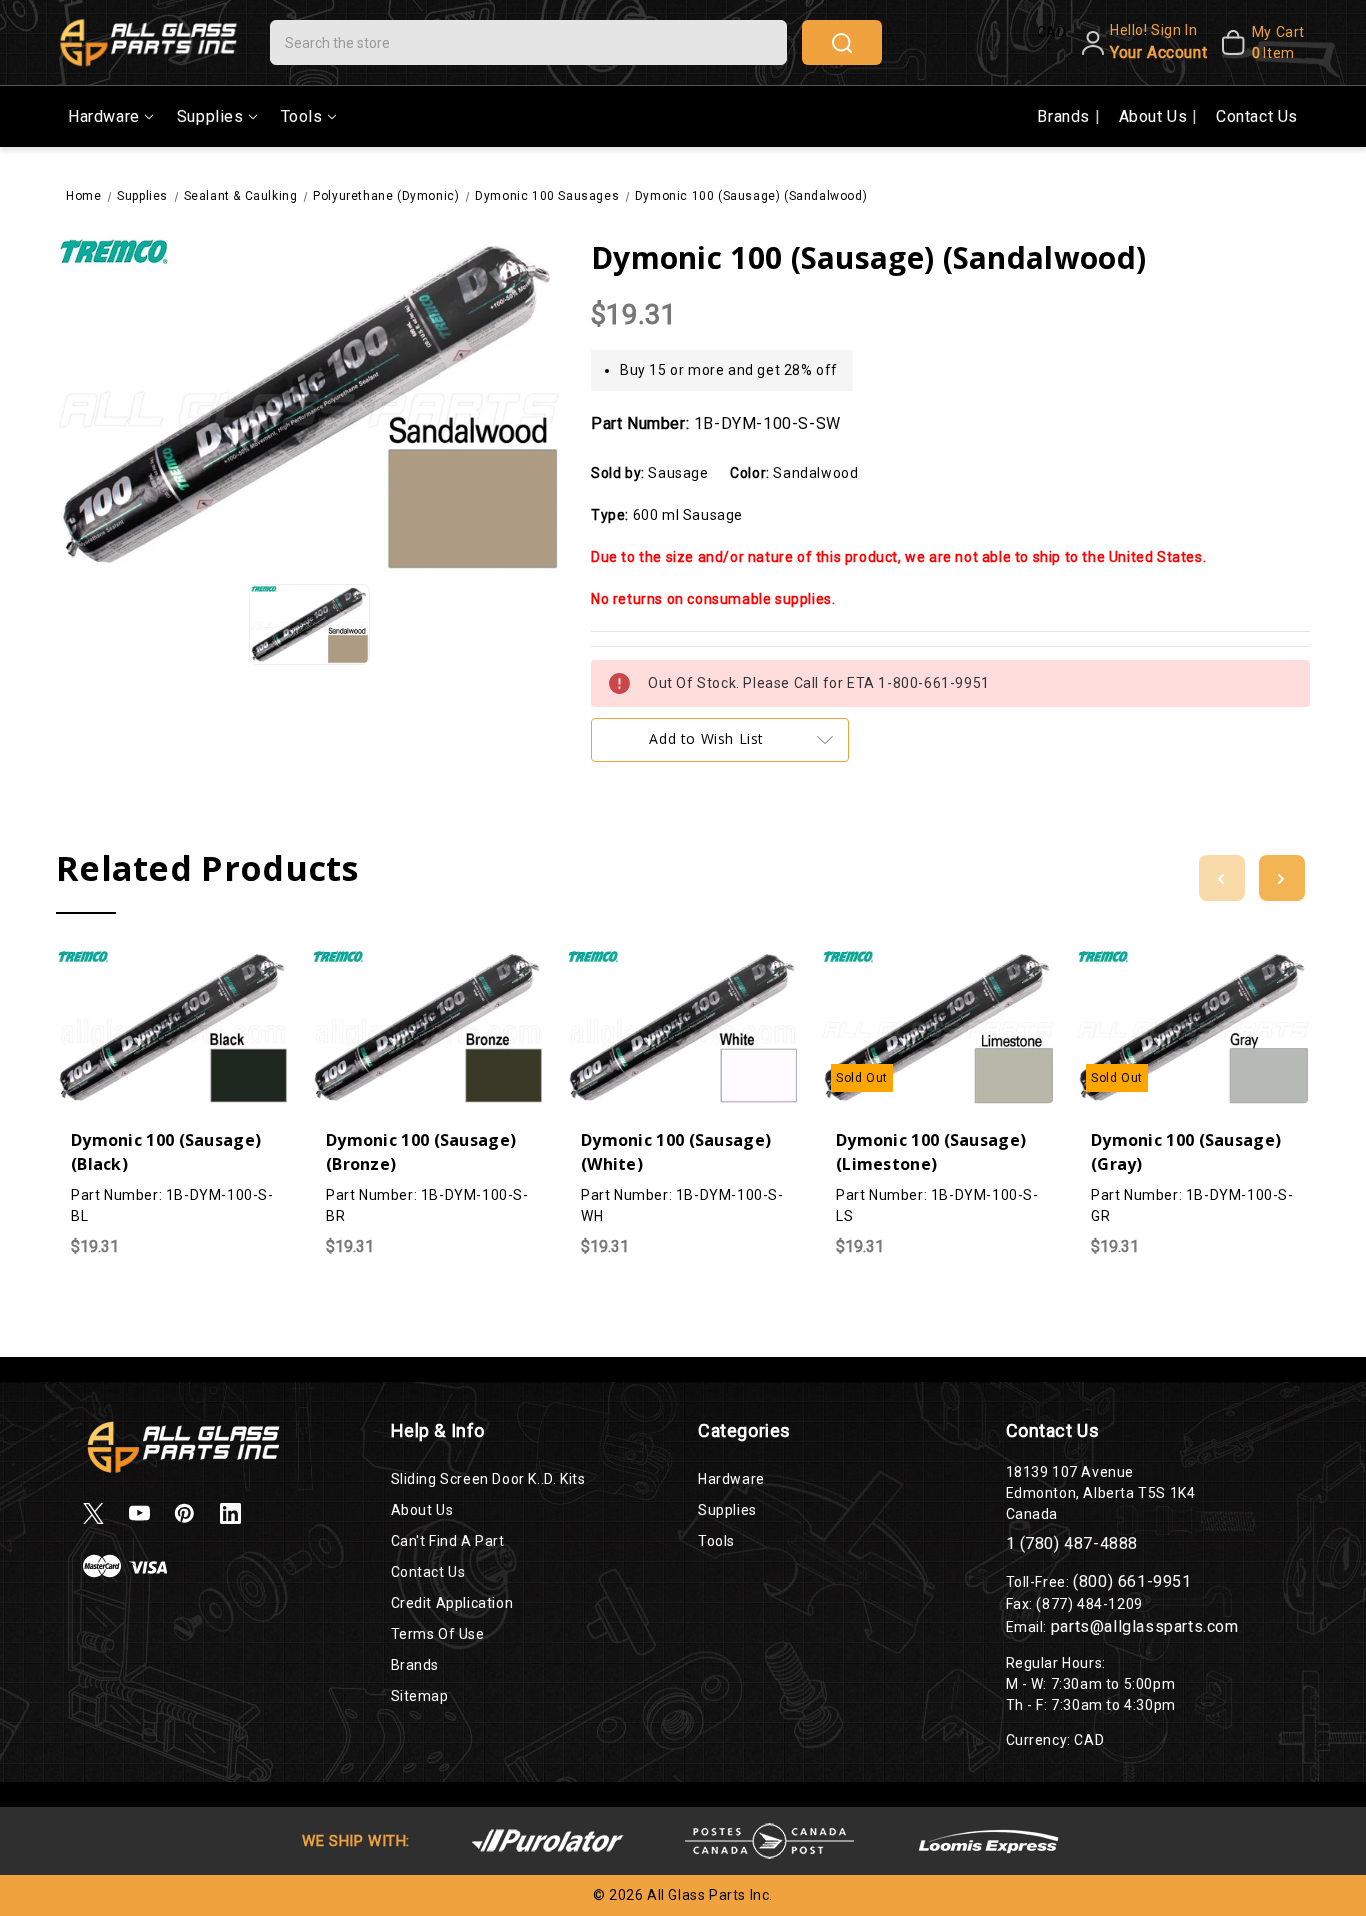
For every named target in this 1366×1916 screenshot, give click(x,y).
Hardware (104, 116)
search (842, 42)
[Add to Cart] (133, 960)
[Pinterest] (184, 1513)
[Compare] (173, 960)
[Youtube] (139, 1513)
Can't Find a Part (448, 1541)
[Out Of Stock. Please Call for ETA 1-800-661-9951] (898, 960)
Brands (1065, 116)
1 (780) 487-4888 (1072, 1543)
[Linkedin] (230, 1513)
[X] (93, 1513)
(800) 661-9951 (1132, 1581)
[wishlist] (213, 960)
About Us (1155, 116)
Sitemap (420, 1696)
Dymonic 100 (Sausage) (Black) (166, 1152)
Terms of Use (438, 1634)
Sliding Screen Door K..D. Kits (488, 1479)
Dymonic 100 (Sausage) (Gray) (1186, 1152)
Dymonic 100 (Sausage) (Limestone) (931, 1152)
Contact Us (1257, 116)
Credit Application (452, 1603)
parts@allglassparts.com (1145, 1626)
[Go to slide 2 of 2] (1222, 878)
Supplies (210, 116)
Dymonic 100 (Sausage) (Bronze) (421, 1152)
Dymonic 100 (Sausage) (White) (676, 1152)
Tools (302, 116)
